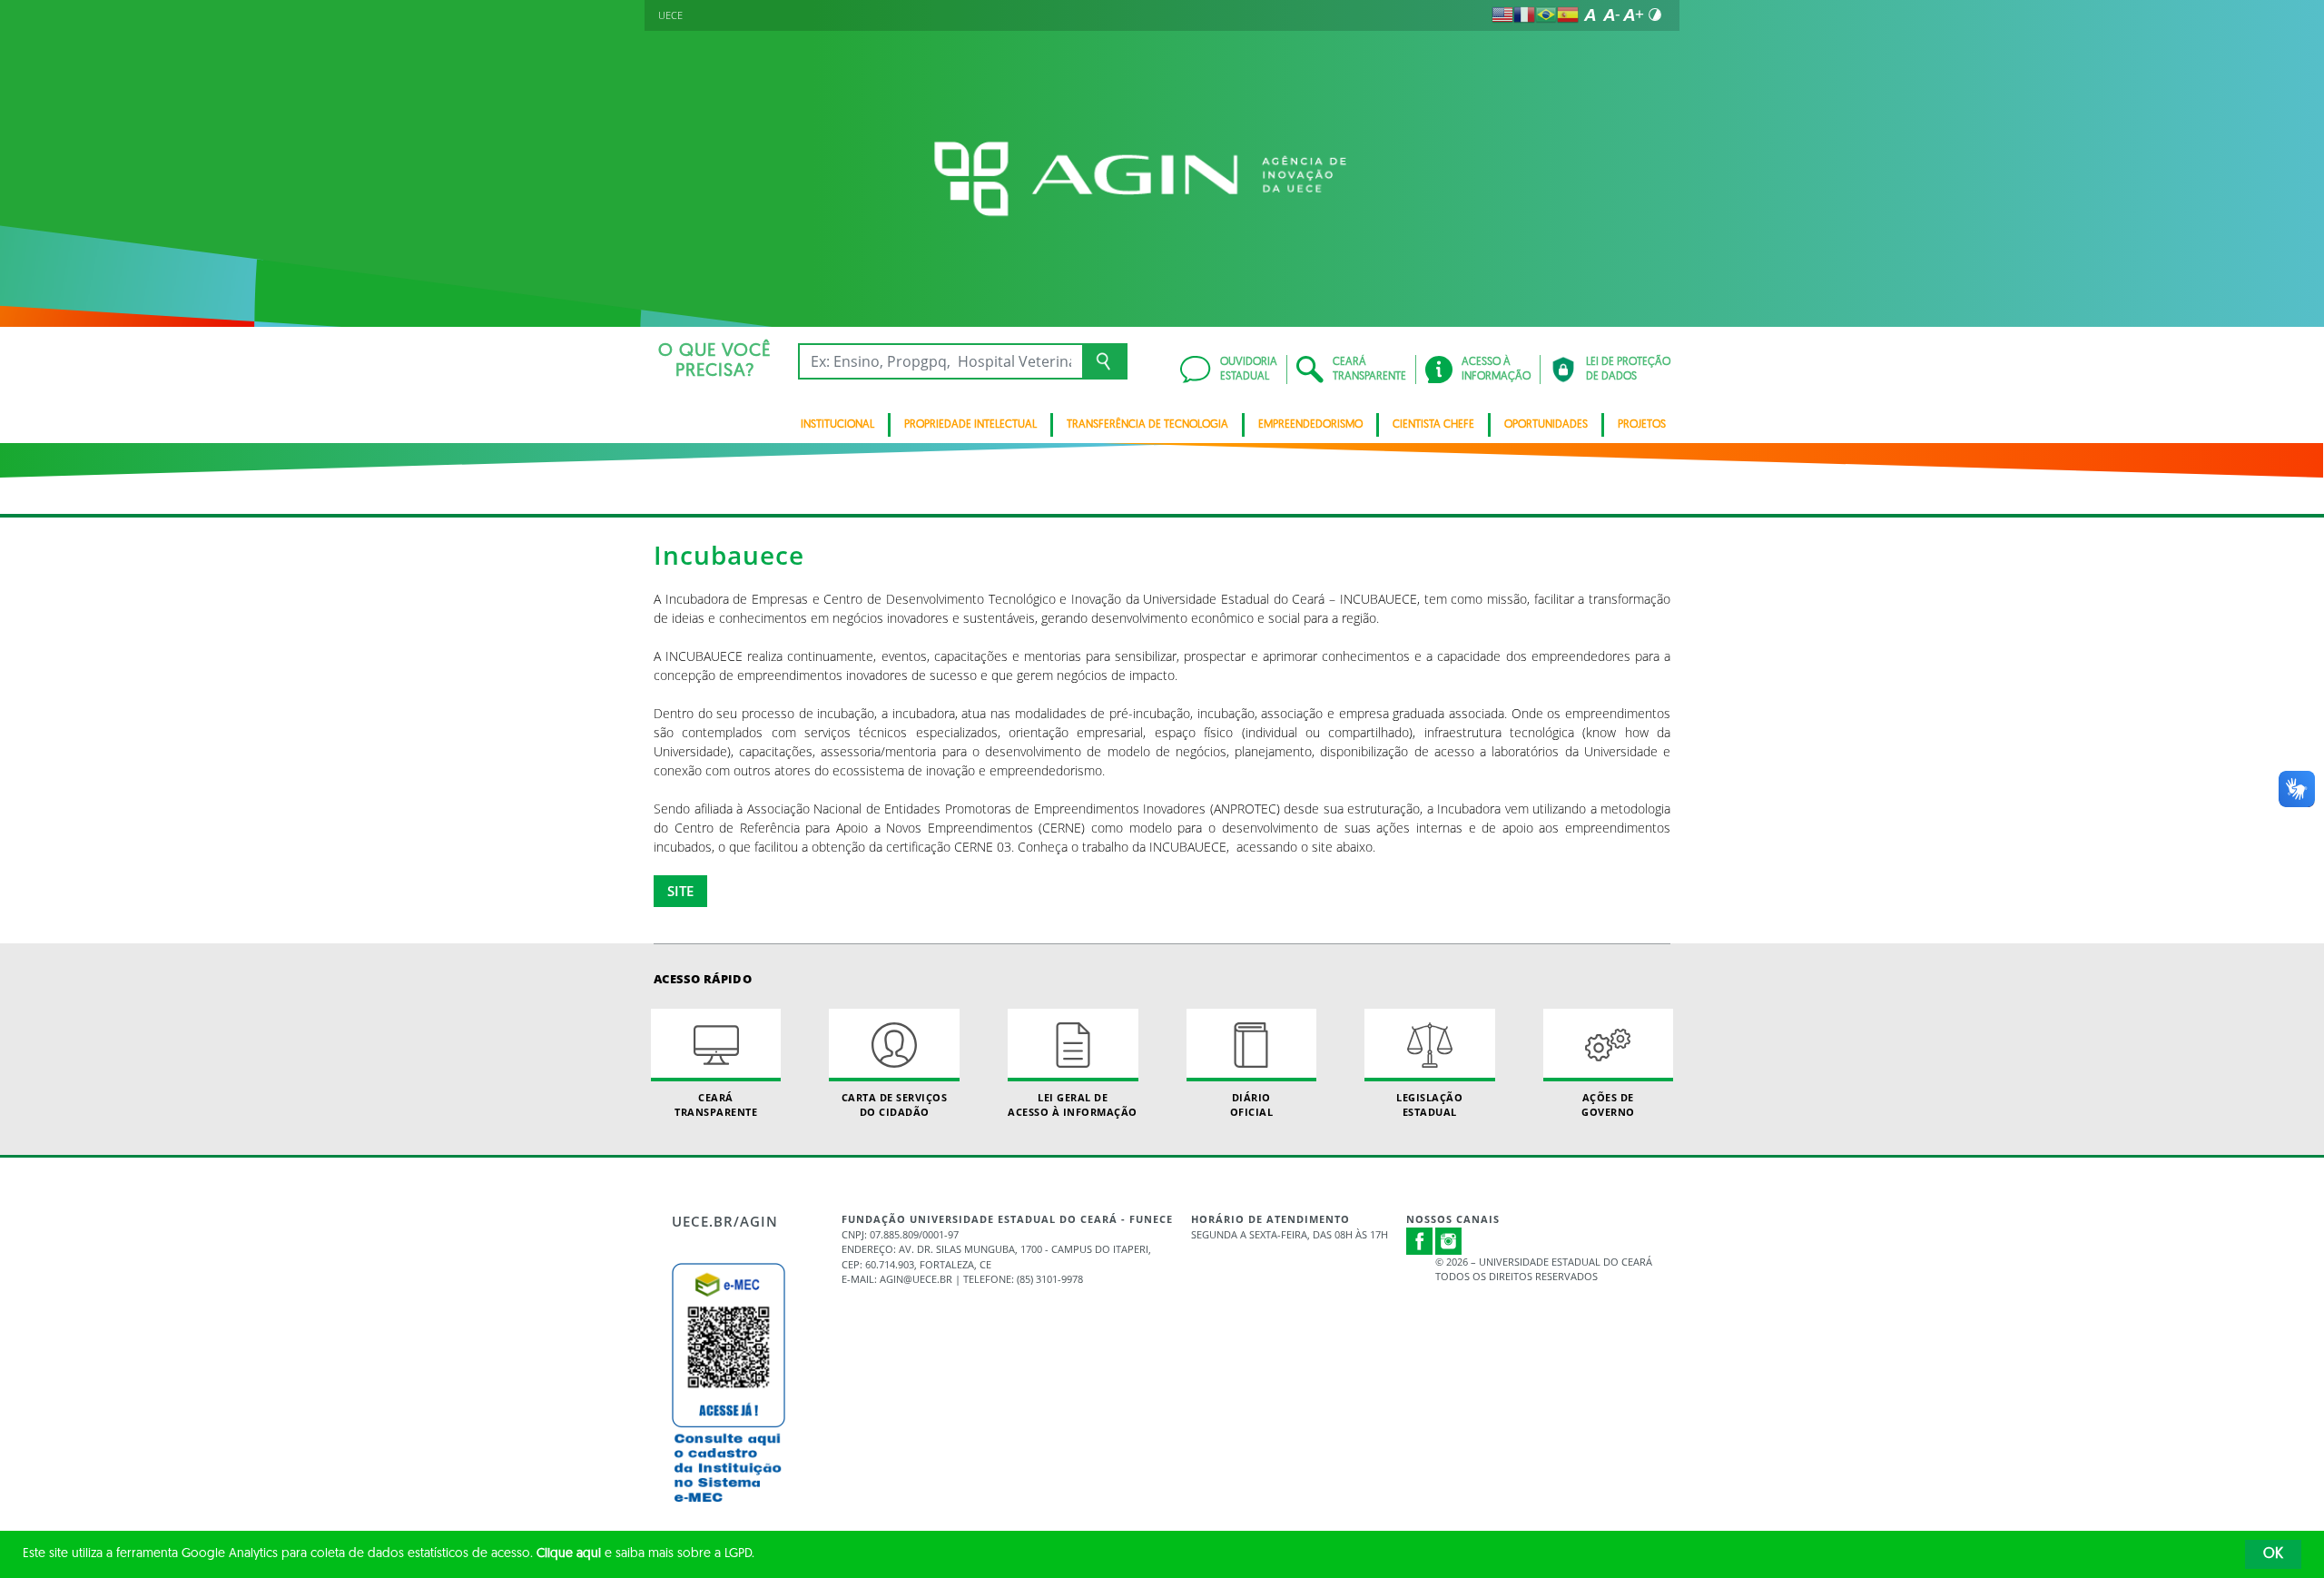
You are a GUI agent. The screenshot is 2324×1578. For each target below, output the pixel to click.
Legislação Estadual (1429, 1104)
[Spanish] (1568, 15)
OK (2273, 1554)
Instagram (1449, 1241)
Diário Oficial (1252, 1104)
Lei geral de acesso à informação (1073, 1104)
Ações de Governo (1608, 1104)
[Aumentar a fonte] (1633, 15)
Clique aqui (569, 1554)
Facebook (1420, 1241)
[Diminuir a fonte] (1611, 15)
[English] (1502, 15)
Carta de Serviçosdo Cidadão (895, 1104)
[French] (1524, 15)
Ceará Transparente (716, 1104)
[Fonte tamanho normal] (1590, 15)
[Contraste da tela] (1655, 15)
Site (680, 891)
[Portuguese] (1546, 15)
